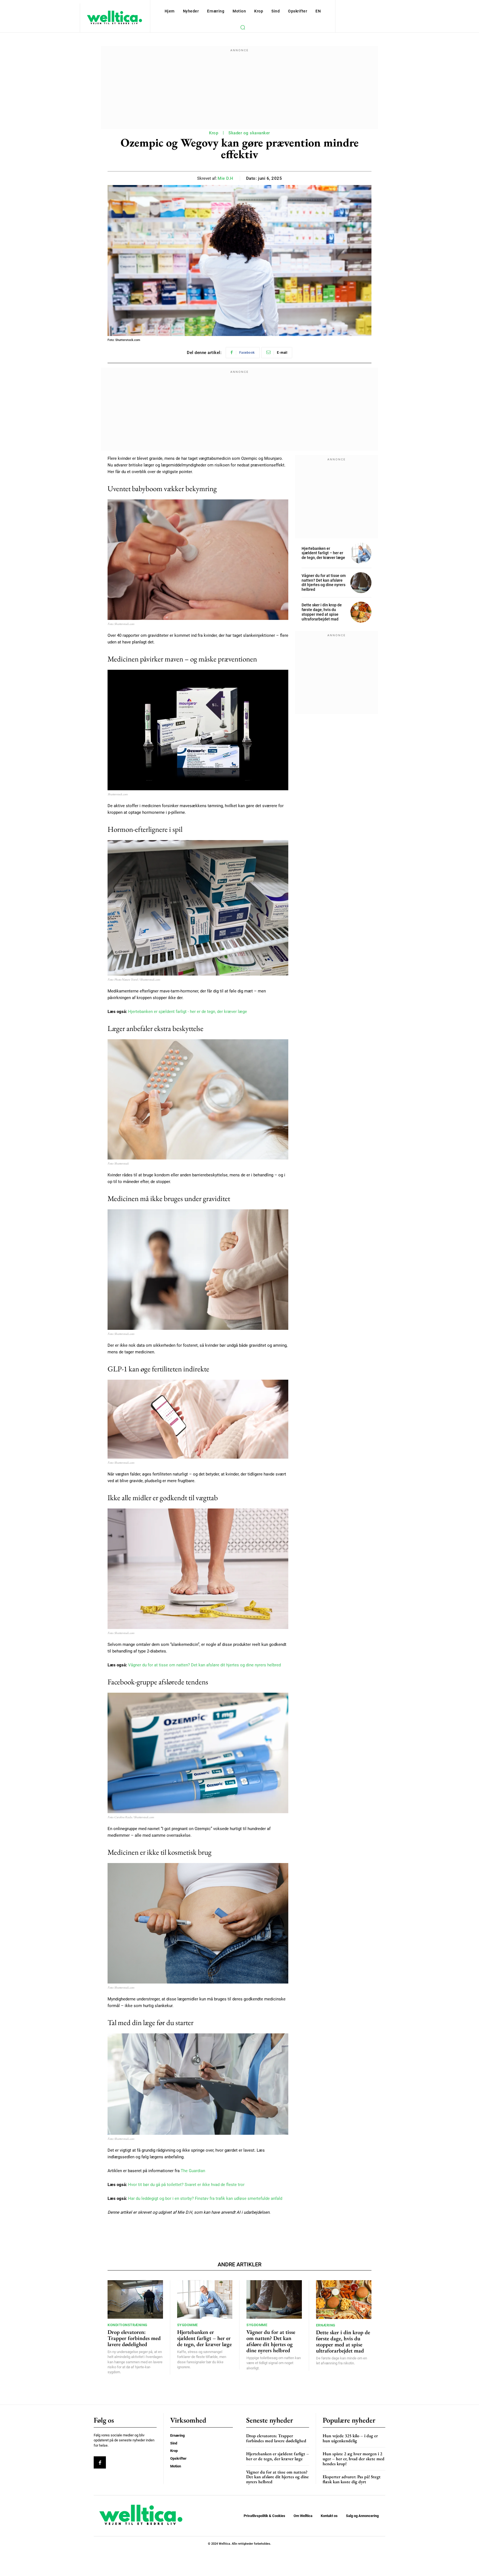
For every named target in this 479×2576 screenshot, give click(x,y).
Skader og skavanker (249, 133)
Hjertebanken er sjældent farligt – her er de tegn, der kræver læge (323, 553)
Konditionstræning (128, 2325)
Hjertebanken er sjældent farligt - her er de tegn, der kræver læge (188, 1012)
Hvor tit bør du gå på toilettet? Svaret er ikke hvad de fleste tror (186, 2185)
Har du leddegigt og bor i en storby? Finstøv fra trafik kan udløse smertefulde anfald (205, 2198)
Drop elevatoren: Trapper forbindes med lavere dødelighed (134, 2338)
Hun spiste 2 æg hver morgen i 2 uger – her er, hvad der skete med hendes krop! (354, 2459)
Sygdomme (188, 2325)
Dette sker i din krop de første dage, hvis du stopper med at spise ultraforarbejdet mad (322, 612)
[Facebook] (100, 2462)
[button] (243, 27)
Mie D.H (226, 178)
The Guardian (193, 2171)
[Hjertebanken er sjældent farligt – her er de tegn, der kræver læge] (361, 553)
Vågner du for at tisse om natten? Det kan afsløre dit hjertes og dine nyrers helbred (204, 1665)
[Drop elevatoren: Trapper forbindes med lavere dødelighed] (135, 2300)
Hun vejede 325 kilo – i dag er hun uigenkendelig (350, 2438)
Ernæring (326, 2325)
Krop (214, 133)
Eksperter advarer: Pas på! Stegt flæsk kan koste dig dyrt (352, 2479)
